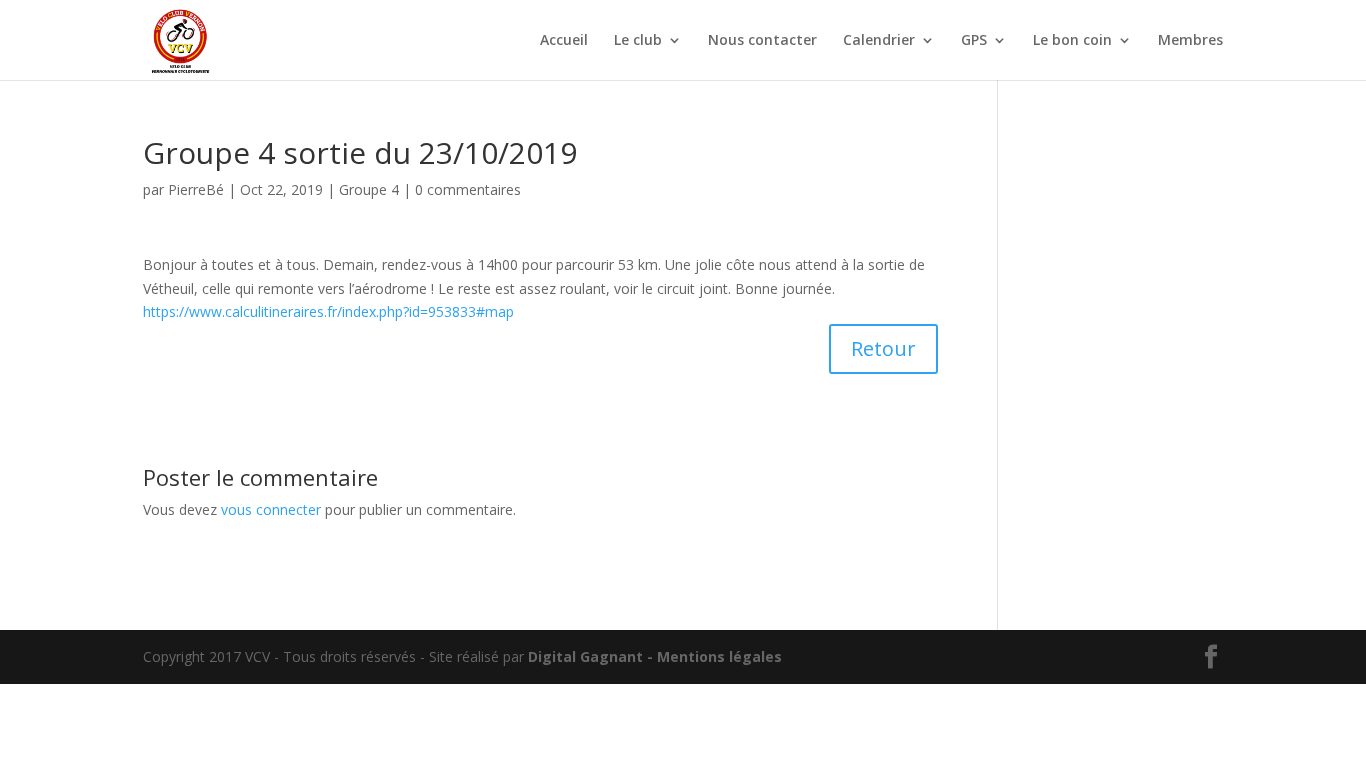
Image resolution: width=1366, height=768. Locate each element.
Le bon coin (1072, 41)
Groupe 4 (369, 189)
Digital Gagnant (585, 656)
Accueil (564, 41)
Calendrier (879, 41)
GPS (974, 41)
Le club (638, 41)
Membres (1190, 41)
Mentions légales (719, 656)
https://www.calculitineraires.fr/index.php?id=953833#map (328, 311)
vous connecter (271, 509)
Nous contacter (762, 41)
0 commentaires (468, 189)
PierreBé (196, 189)
